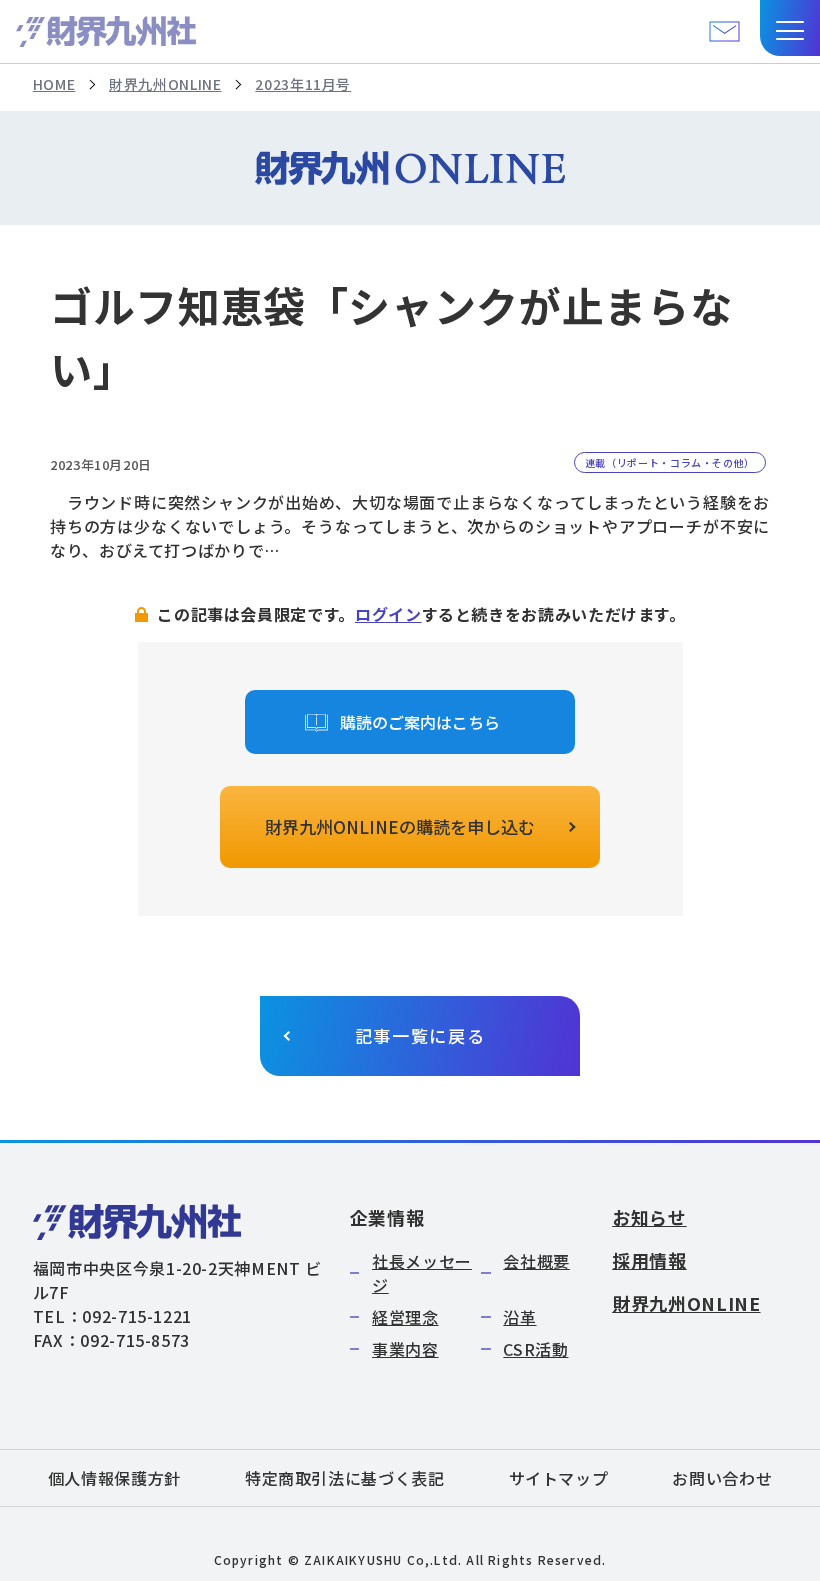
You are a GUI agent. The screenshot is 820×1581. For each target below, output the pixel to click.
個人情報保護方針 (114, 1478)
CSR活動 (535, 1349)
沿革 (519, 1317)
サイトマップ (559, 1478)
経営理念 (405, 1317)
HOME (54, 84)
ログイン (388, 614)
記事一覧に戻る (420, 1035)
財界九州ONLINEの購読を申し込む (400, 826)
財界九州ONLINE (165, 84)
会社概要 (536, 1261)
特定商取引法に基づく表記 (345, 1478)
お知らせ (649, 1217)
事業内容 (405, 1349)
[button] (790, 28)
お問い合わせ (722, 1478)
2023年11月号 (303, 84)
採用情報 (649, 1260)
